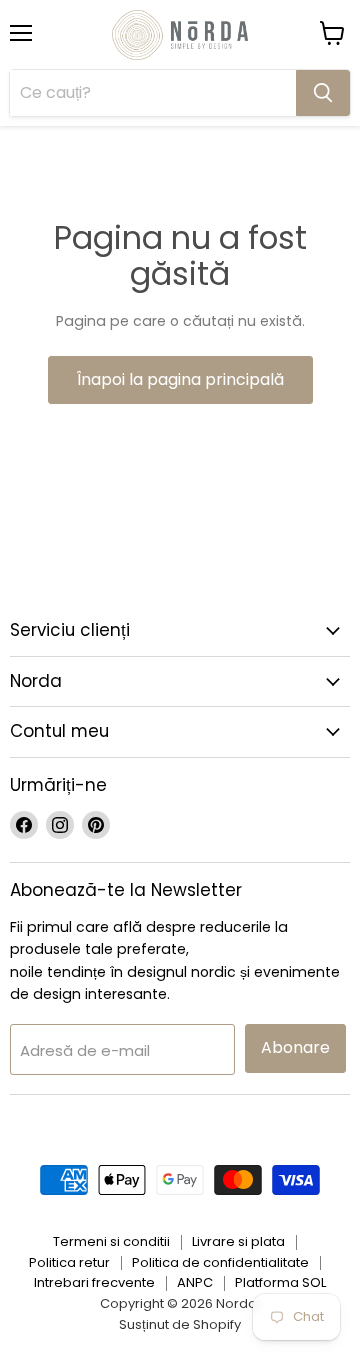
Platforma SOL (280, 1282)
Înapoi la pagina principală (180, 379)
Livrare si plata (238, 1241)
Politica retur (69, 1262)
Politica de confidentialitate (220, 1262)
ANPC (195, 1282)
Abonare (295, 1047)
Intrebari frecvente (94, 1282)
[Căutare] (323, 93)
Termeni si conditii (111, 1241)
